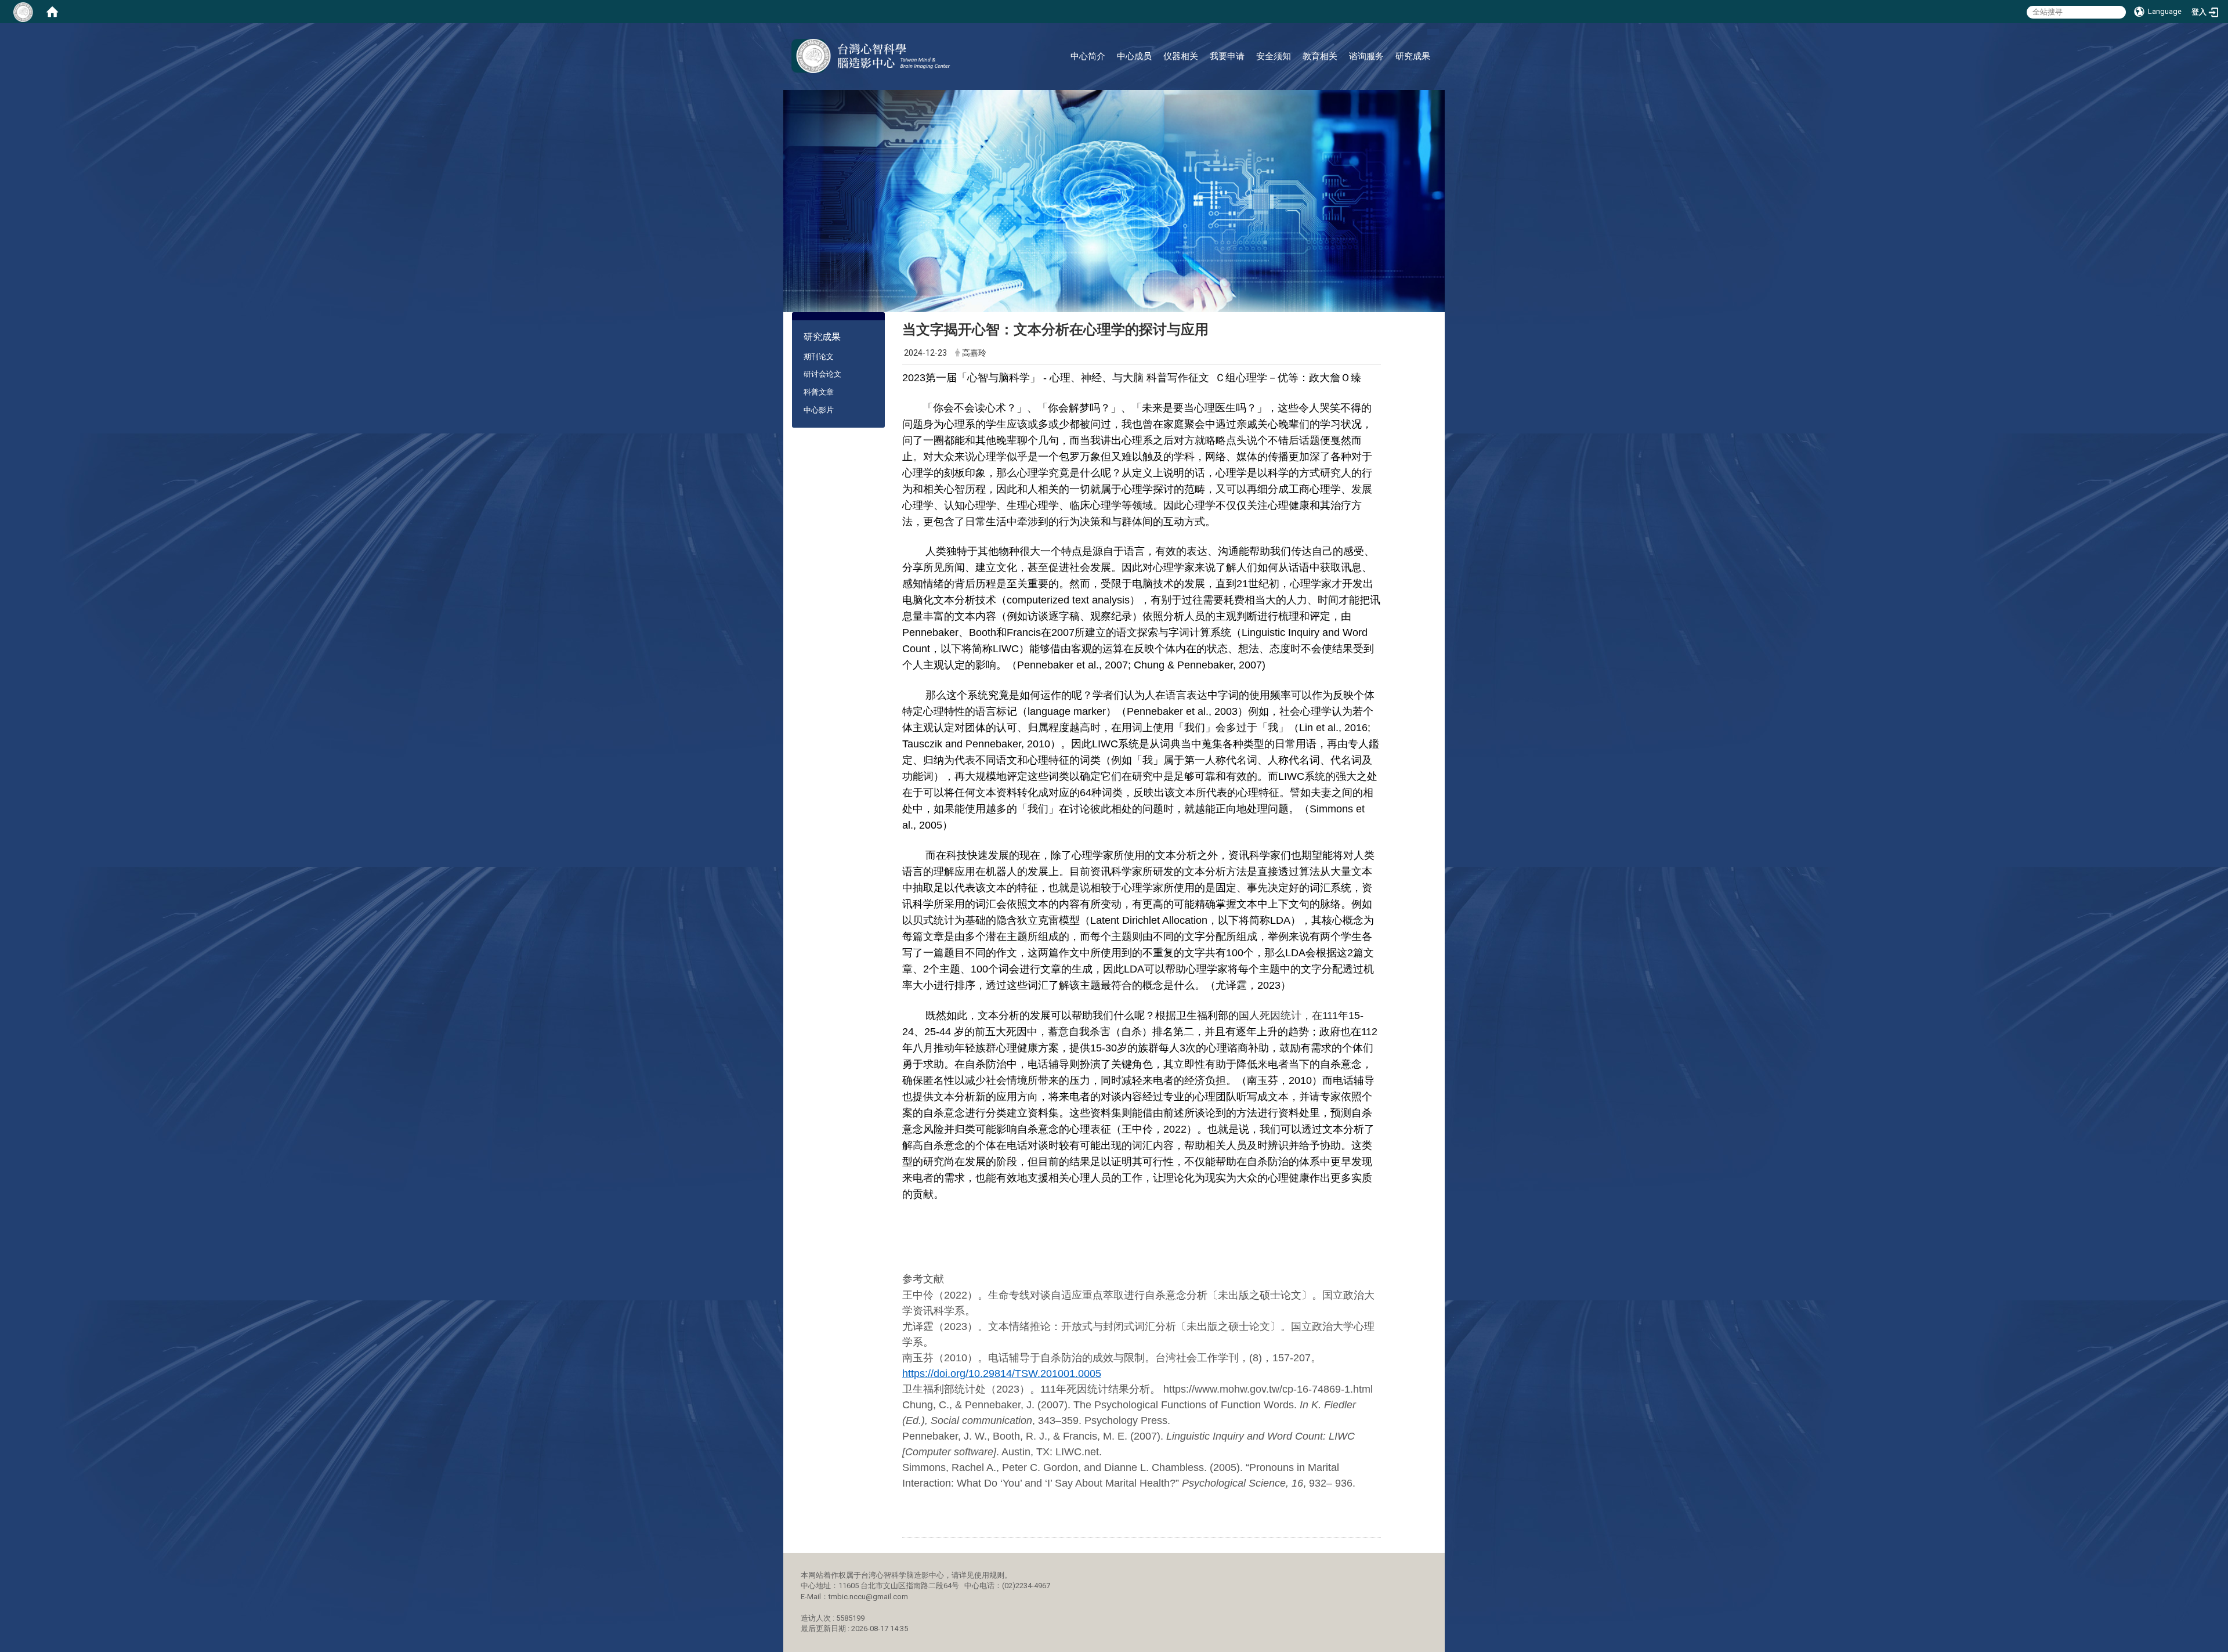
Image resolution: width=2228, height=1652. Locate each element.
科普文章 (819, 392)
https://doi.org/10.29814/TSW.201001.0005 (1002, 1373)
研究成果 (1413, 56)
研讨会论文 (822, 374)
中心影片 (819, 410)
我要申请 (1227, 56)
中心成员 (1134, 56)
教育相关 (1320, 56)
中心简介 (1088, 56)
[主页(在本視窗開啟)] (871, 56)
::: (1427, 37)
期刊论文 (819, 357)
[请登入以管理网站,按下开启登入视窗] (23, 12)
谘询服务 (1366, 56)
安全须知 (1274, 56)
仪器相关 (1181, 56)
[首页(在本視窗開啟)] (52, 12)
